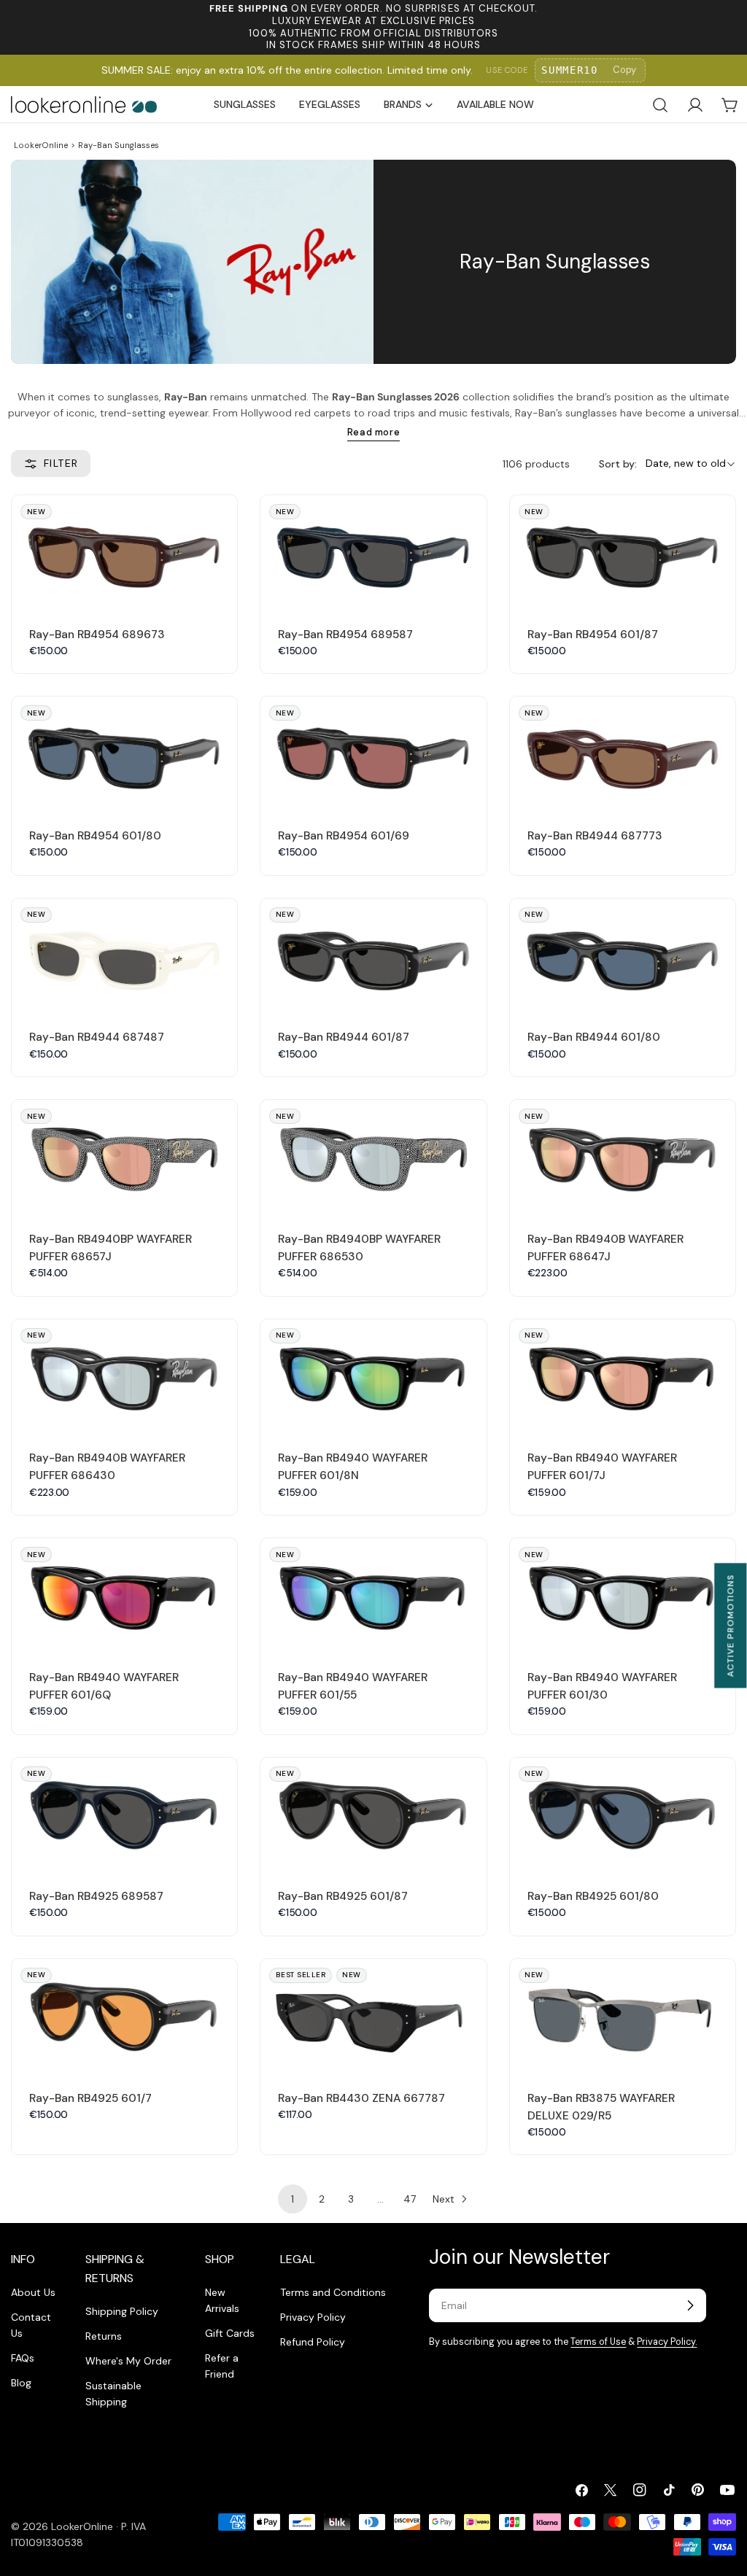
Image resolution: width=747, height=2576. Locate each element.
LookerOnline (41, 145)
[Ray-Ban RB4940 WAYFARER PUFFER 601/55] (373, 1595)
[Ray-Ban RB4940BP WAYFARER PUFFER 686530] (373, 1156)
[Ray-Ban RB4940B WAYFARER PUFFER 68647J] (623, 1156)
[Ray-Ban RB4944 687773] (623, 753)
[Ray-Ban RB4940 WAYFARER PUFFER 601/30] (623, 1595)
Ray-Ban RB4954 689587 (345, 635)
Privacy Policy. (667, 2342)
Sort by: (618, 464)
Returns (104, 2336)
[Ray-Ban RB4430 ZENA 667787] (373, 2016)
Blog (21, 2383)
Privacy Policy (313, 2317)
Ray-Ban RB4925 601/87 (343, 1896)
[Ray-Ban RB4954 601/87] (623, 552)
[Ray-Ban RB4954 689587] (373, 552)
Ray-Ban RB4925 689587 (96, 1896)
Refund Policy (313, 2342)
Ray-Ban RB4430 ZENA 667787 (361, 2098)
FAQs (23, 2358)
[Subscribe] (690, 2305)
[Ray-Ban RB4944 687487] (124, 955)
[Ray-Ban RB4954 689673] (124, 552)
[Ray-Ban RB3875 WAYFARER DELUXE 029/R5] (623, 2016)
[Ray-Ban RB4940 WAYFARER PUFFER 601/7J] (623, 1376)
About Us (33, 2292)
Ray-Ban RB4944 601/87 (344, 1037)
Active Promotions (730, 1625)
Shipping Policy (122, 2311)
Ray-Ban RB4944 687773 (595, 836)
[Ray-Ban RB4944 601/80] (623, 955)
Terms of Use (598, 2342)
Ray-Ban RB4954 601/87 (593, 635)
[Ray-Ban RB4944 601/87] (373, 955)
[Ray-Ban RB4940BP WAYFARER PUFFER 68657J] (124, 1156)
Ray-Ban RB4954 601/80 (95, 836)
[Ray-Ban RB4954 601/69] (373, 753)
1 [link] (293, 2199)
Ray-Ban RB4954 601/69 (344, 836)
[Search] (660, 105)
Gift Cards (230, 2333)
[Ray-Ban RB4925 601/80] (623, 1814)
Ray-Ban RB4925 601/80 (593, 1896)
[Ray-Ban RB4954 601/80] (124, 753)
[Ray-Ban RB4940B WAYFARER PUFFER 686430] (124, 1376)
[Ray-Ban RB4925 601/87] (373, 1814)
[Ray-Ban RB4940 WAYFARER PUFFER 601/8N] (373, 1376)
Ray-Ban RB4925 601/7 (90, 2098)
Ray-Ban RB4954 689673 (97, 635)
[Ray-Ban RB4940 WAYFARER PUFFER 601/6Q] (124, 1595)
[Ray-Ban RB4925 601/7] (124, 2016)
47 (410, 2199)
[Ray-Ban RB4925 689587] (124, 1814)
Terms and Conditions (333, 2292)
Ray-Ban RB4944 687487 (97, 1037)
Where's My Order (128, 2361)
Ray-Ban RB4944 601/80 (594, 1037)
